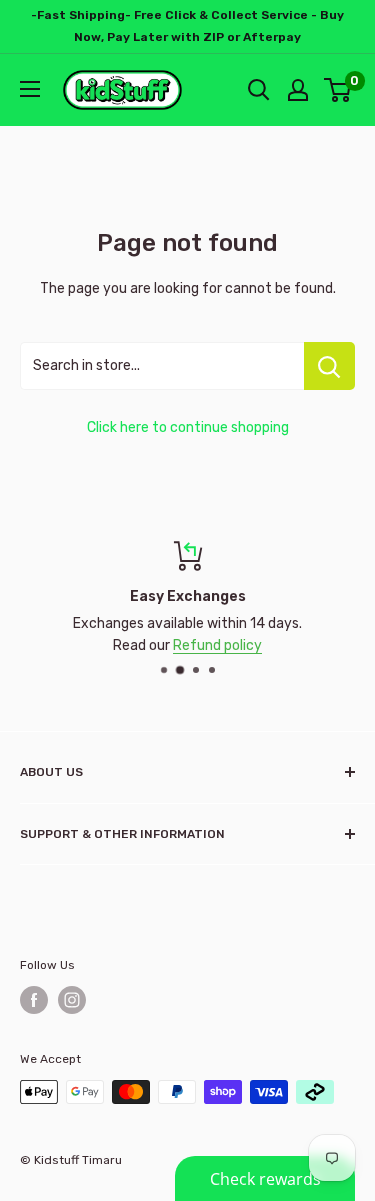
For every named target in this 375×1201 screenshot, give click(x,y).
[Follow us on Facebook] (34, 1000)
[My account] (298, 90)
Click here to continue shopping (188, 427)
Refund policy (217, 645)
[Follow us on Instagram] (72, 1000)
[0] (338, 90)
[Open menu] (30, 89)
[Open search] (259, 90)
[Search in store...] (329, 366)
